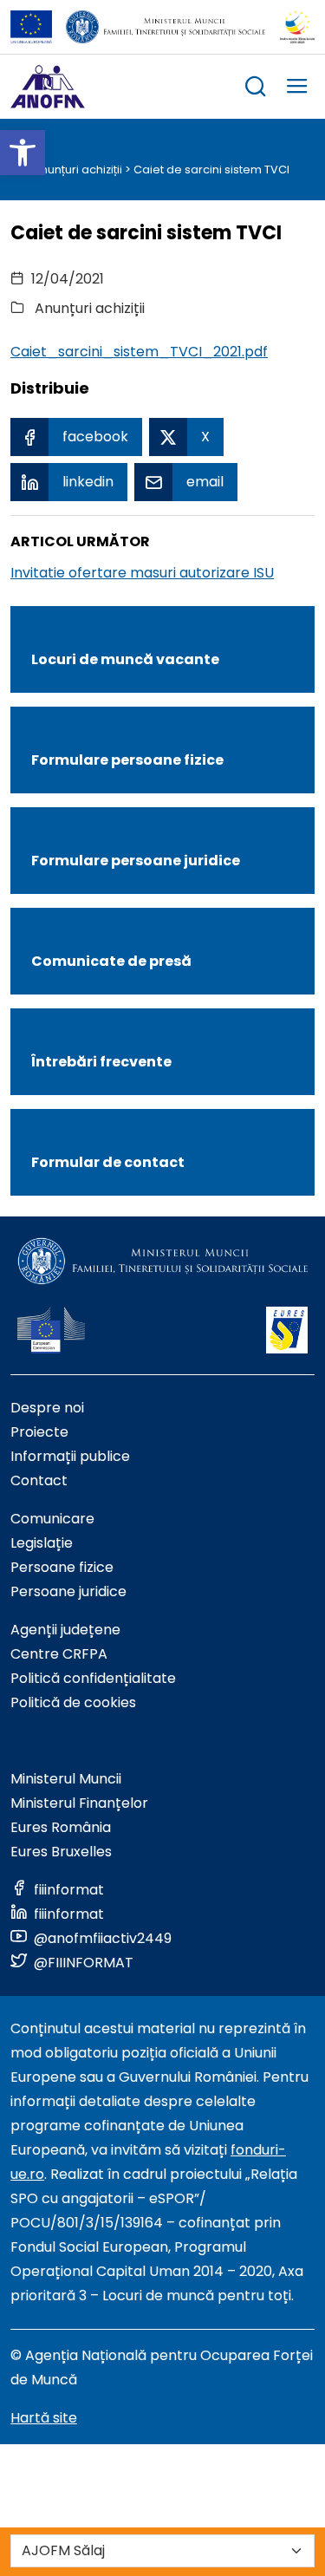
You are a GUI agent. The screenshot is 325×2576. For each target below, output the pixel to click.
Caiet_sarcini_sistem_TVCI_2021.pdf (139, 352)
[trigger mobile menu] (297, 89)
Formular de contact (108, 1162)
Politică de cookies (73, 1702)
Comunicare (52, 1519)
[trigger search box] (256, 89)
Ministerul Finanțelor (79, 1803)
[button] (23, 153)
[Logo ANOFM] (48, 87)
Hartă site (44, 2418)
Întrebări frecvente (101, 1062)
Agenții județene (65, 1630)
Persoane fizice (62, 1567)
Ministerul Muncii (66, 1779)
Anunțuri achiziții (78, 170)
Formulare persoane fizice (127, 760)
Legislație (42, 1543)
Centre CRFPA (59, 1654)
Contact (39, 1480)
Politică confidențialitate (93, 1678)
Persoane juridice (68, 1591)
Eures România (61, 1827)
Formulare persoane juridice (136, 861)
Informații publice (70, 1456)
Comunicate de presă (111, 961)
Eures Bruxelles (61, 1852)
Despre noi (47, 1408)
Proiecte (39, 1432)
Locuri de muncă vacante (125, 659)
